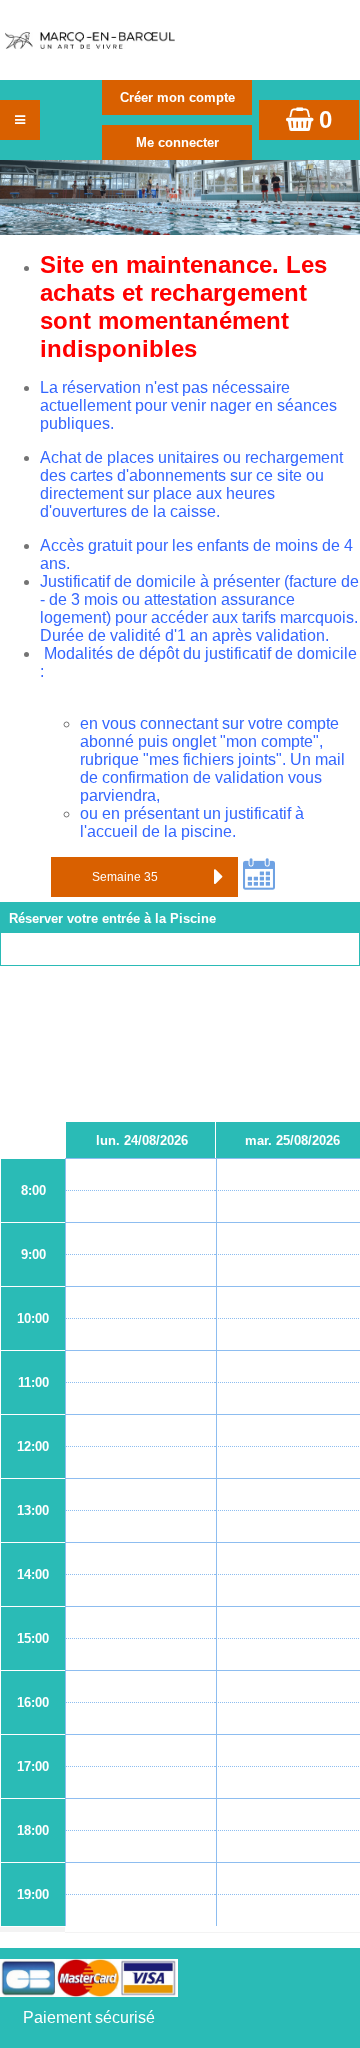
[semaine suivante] (218, 877)
